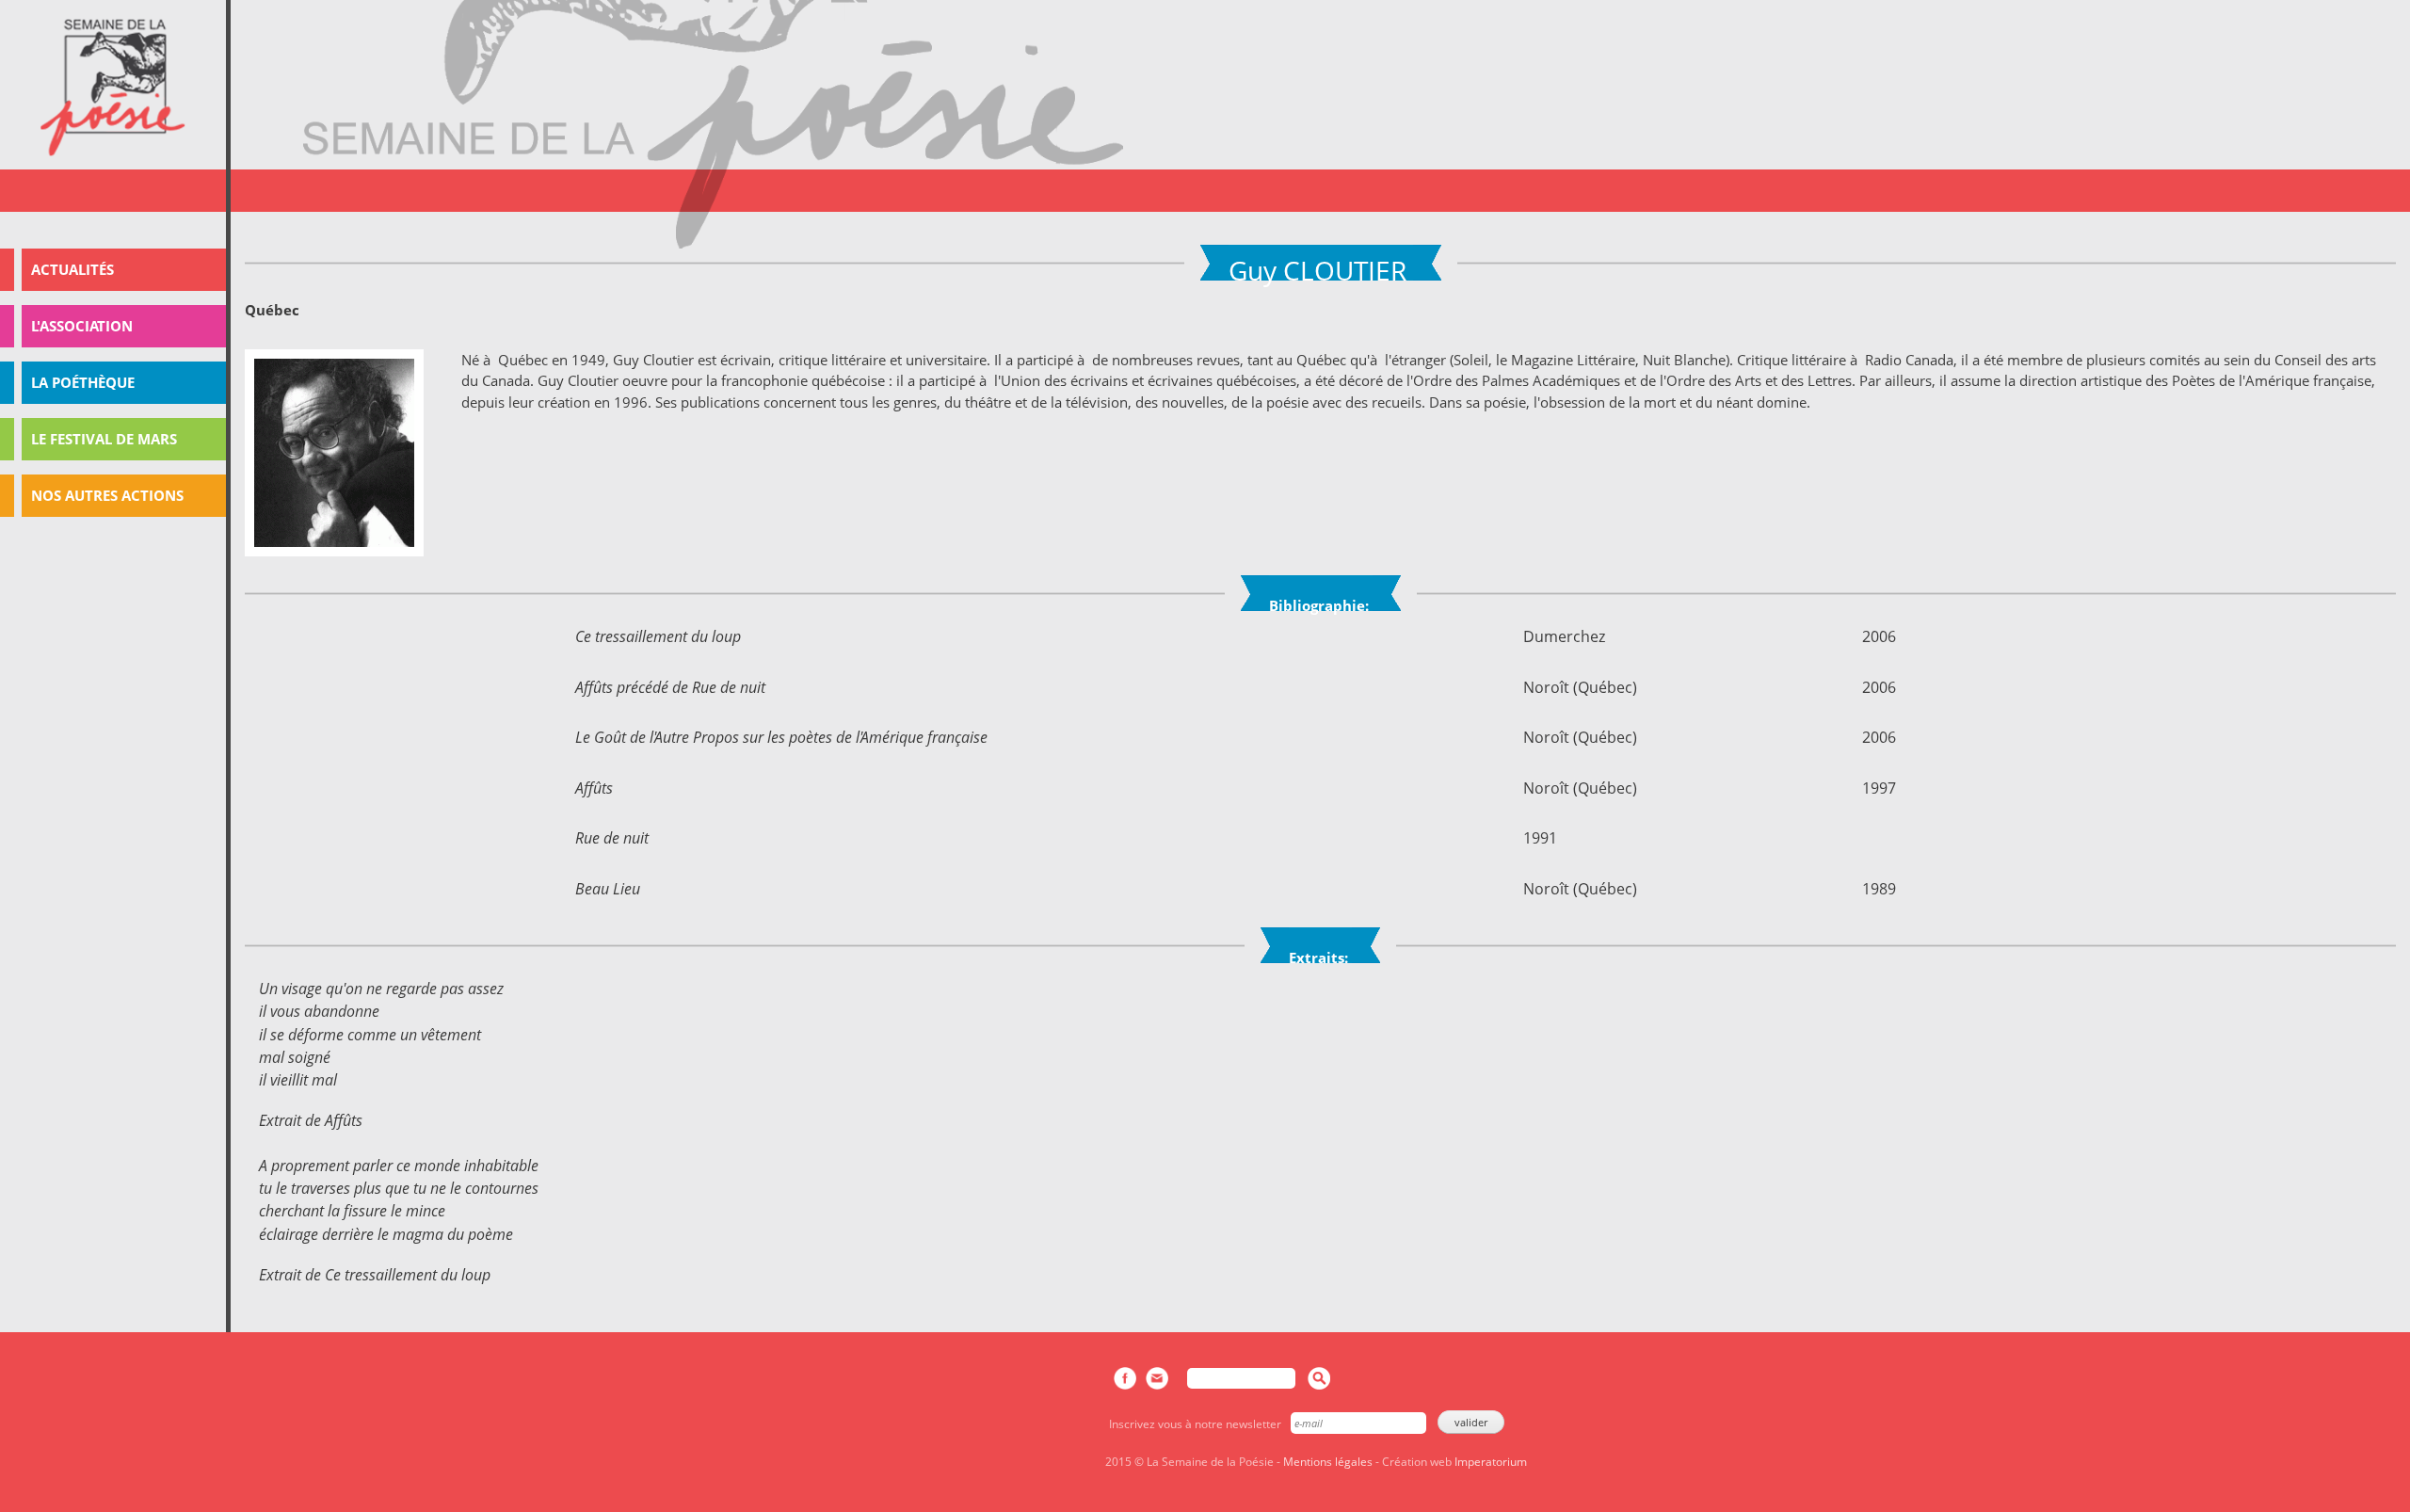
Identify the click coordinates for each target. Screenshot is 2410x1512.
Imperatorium (1491, 1462)
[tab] (113, 270)
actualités (72, 269)
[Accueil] (113, 88)
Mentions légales (1328, 1462)
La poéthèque (83, 382)
